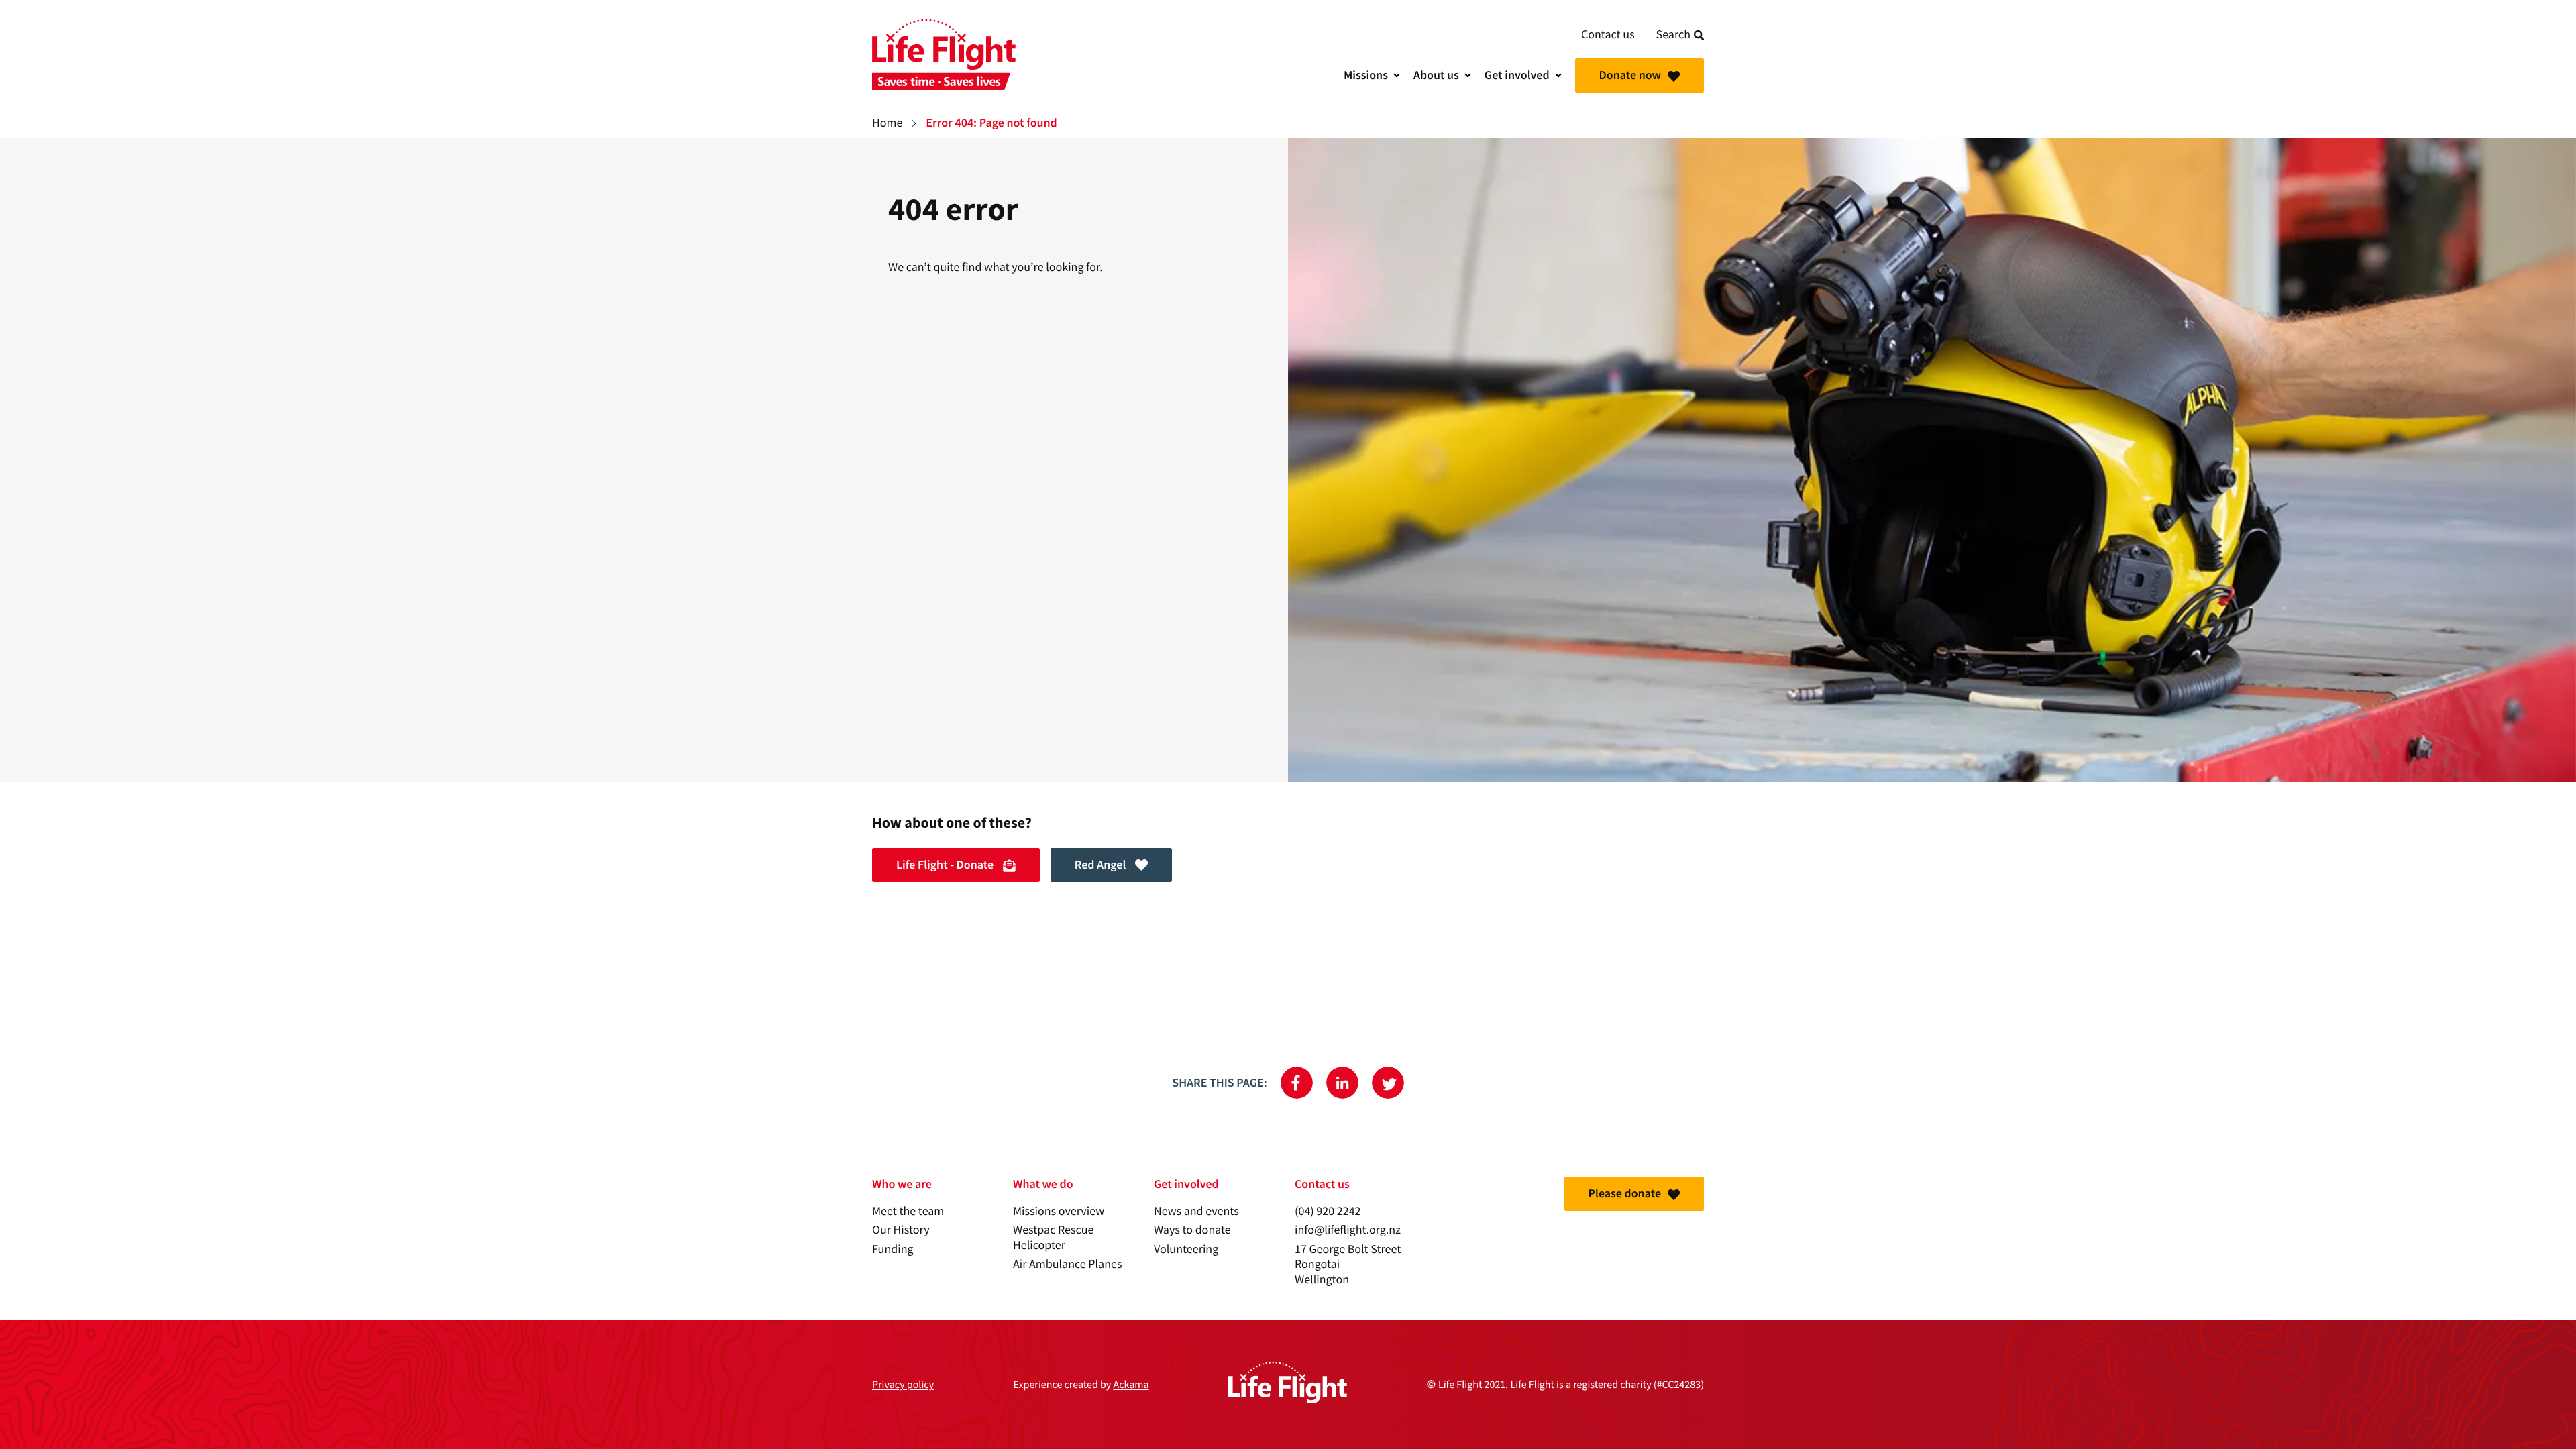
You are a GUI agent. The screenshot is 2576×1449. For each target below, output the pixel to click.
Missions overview (1059, 1211)
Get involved (1517, 75)
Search (1673, 35)
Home (887, 123)
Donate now (1630, 75)
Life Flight (944, 54)
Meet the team (908, 1211)
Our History (901, 1230)
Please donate (1625, 1193)
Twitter (1388, 1083)
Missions (1366, 75)
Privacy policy (903, 1385)
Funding (893, 1249)
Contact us (1608, 35)
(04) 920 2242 (1328, 1211)
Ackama (1131, 1385)
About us (1436, 75)
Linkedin (1342, 1083)
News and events (1196, 1211)
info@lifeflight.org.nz (1348, 1230)
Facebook (1297, 1083)
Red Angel (1102, 865)
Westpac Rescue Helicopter (1053, 1238)
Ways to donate (1192, 1230)
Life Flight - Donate (946, 865)
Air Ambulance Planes (1067, 1264)
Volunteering (1186, 1249)
